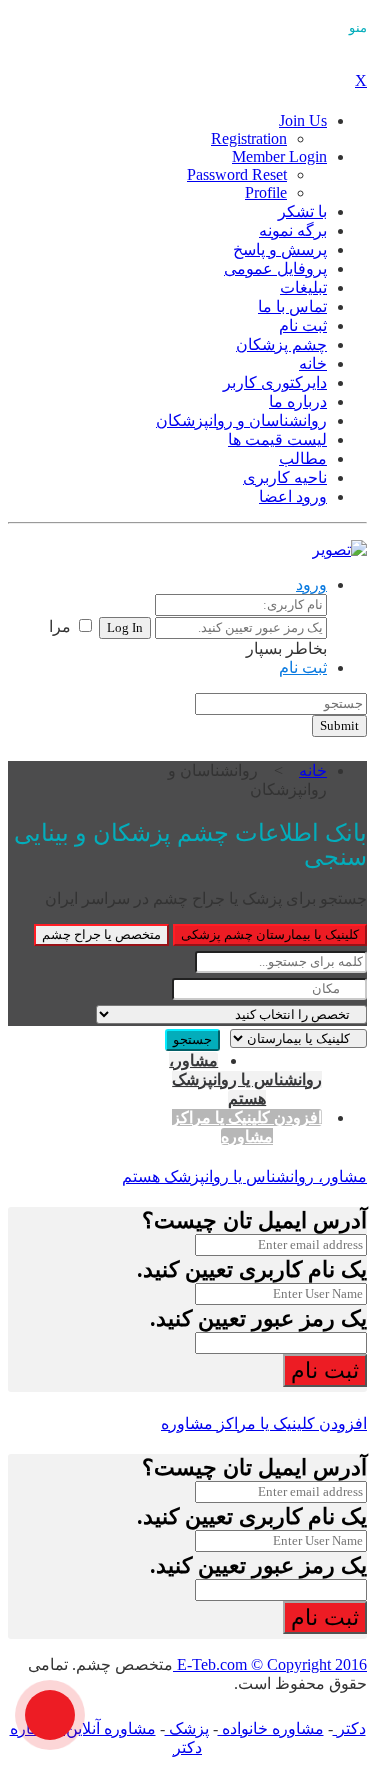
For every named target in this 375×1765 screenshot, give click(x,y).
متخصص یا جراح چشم (101, 934)
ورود (311, 584)
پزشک (187, 1728)
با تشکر (302, 211)
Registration (249, 138)
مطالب (303, 458)
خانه (313, 363)
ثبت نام (303, 325)
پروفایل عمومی (275, 268)
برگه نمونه (293, 230)
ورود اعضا (293, 496)
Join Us (303, 120)
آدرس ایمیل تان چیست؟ (254, 1220)
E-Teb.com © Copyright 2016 (270, 1664)
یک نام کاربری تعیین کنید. (252, 1269)
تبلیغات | (103, 708)
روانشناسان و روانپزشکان (241, 420)
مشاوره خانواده (271, 1728)
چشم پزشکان (281, 344)
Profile (266, 192)
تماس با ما (292, 306)
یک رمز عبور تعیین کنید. (258, 1318)
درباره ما (298, 401)
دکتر (349, 1728)
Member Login (279, 156)
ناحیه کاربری (285, 477)
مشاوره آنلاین (109, 1728)
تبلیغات (303, 287)
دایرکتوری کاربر (275, 382)
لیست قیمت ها (277, 439)
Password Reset (237, 174)
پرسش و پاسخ (280, 249)
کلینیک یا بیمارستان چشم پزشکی (270, 934)
